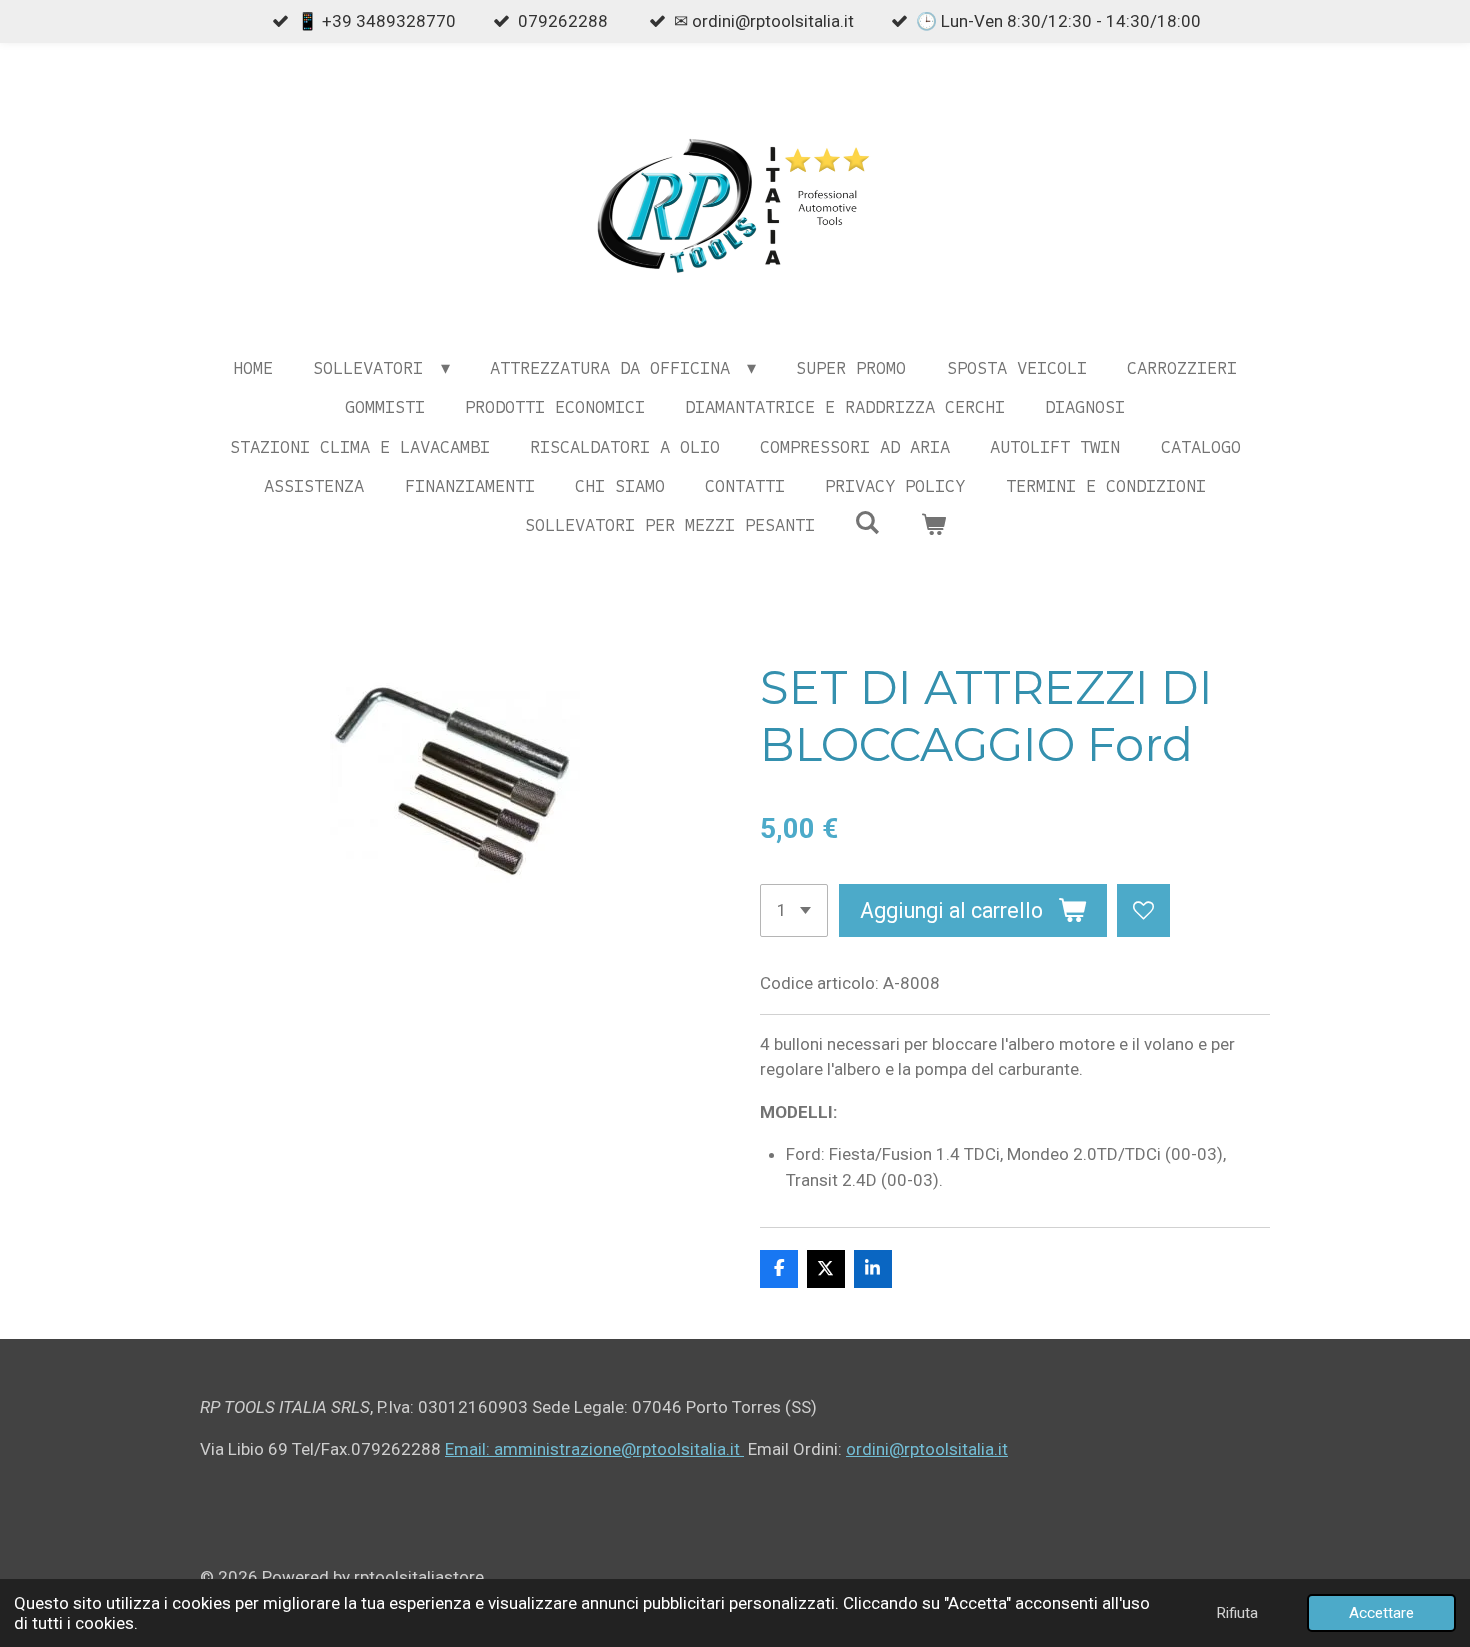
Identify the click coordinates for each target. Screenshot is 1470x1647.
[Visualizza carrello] (932, 525)
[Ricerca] (867, 523)
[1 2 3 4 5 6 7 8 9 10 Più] (794, 910)
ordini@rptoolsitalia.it (927, 1449)
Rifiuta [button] (1237, 1613)
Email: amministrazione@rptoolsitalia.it (594, 1449)
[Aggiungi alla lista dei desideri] (1143, 910)
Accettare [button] (1381, 1613)
